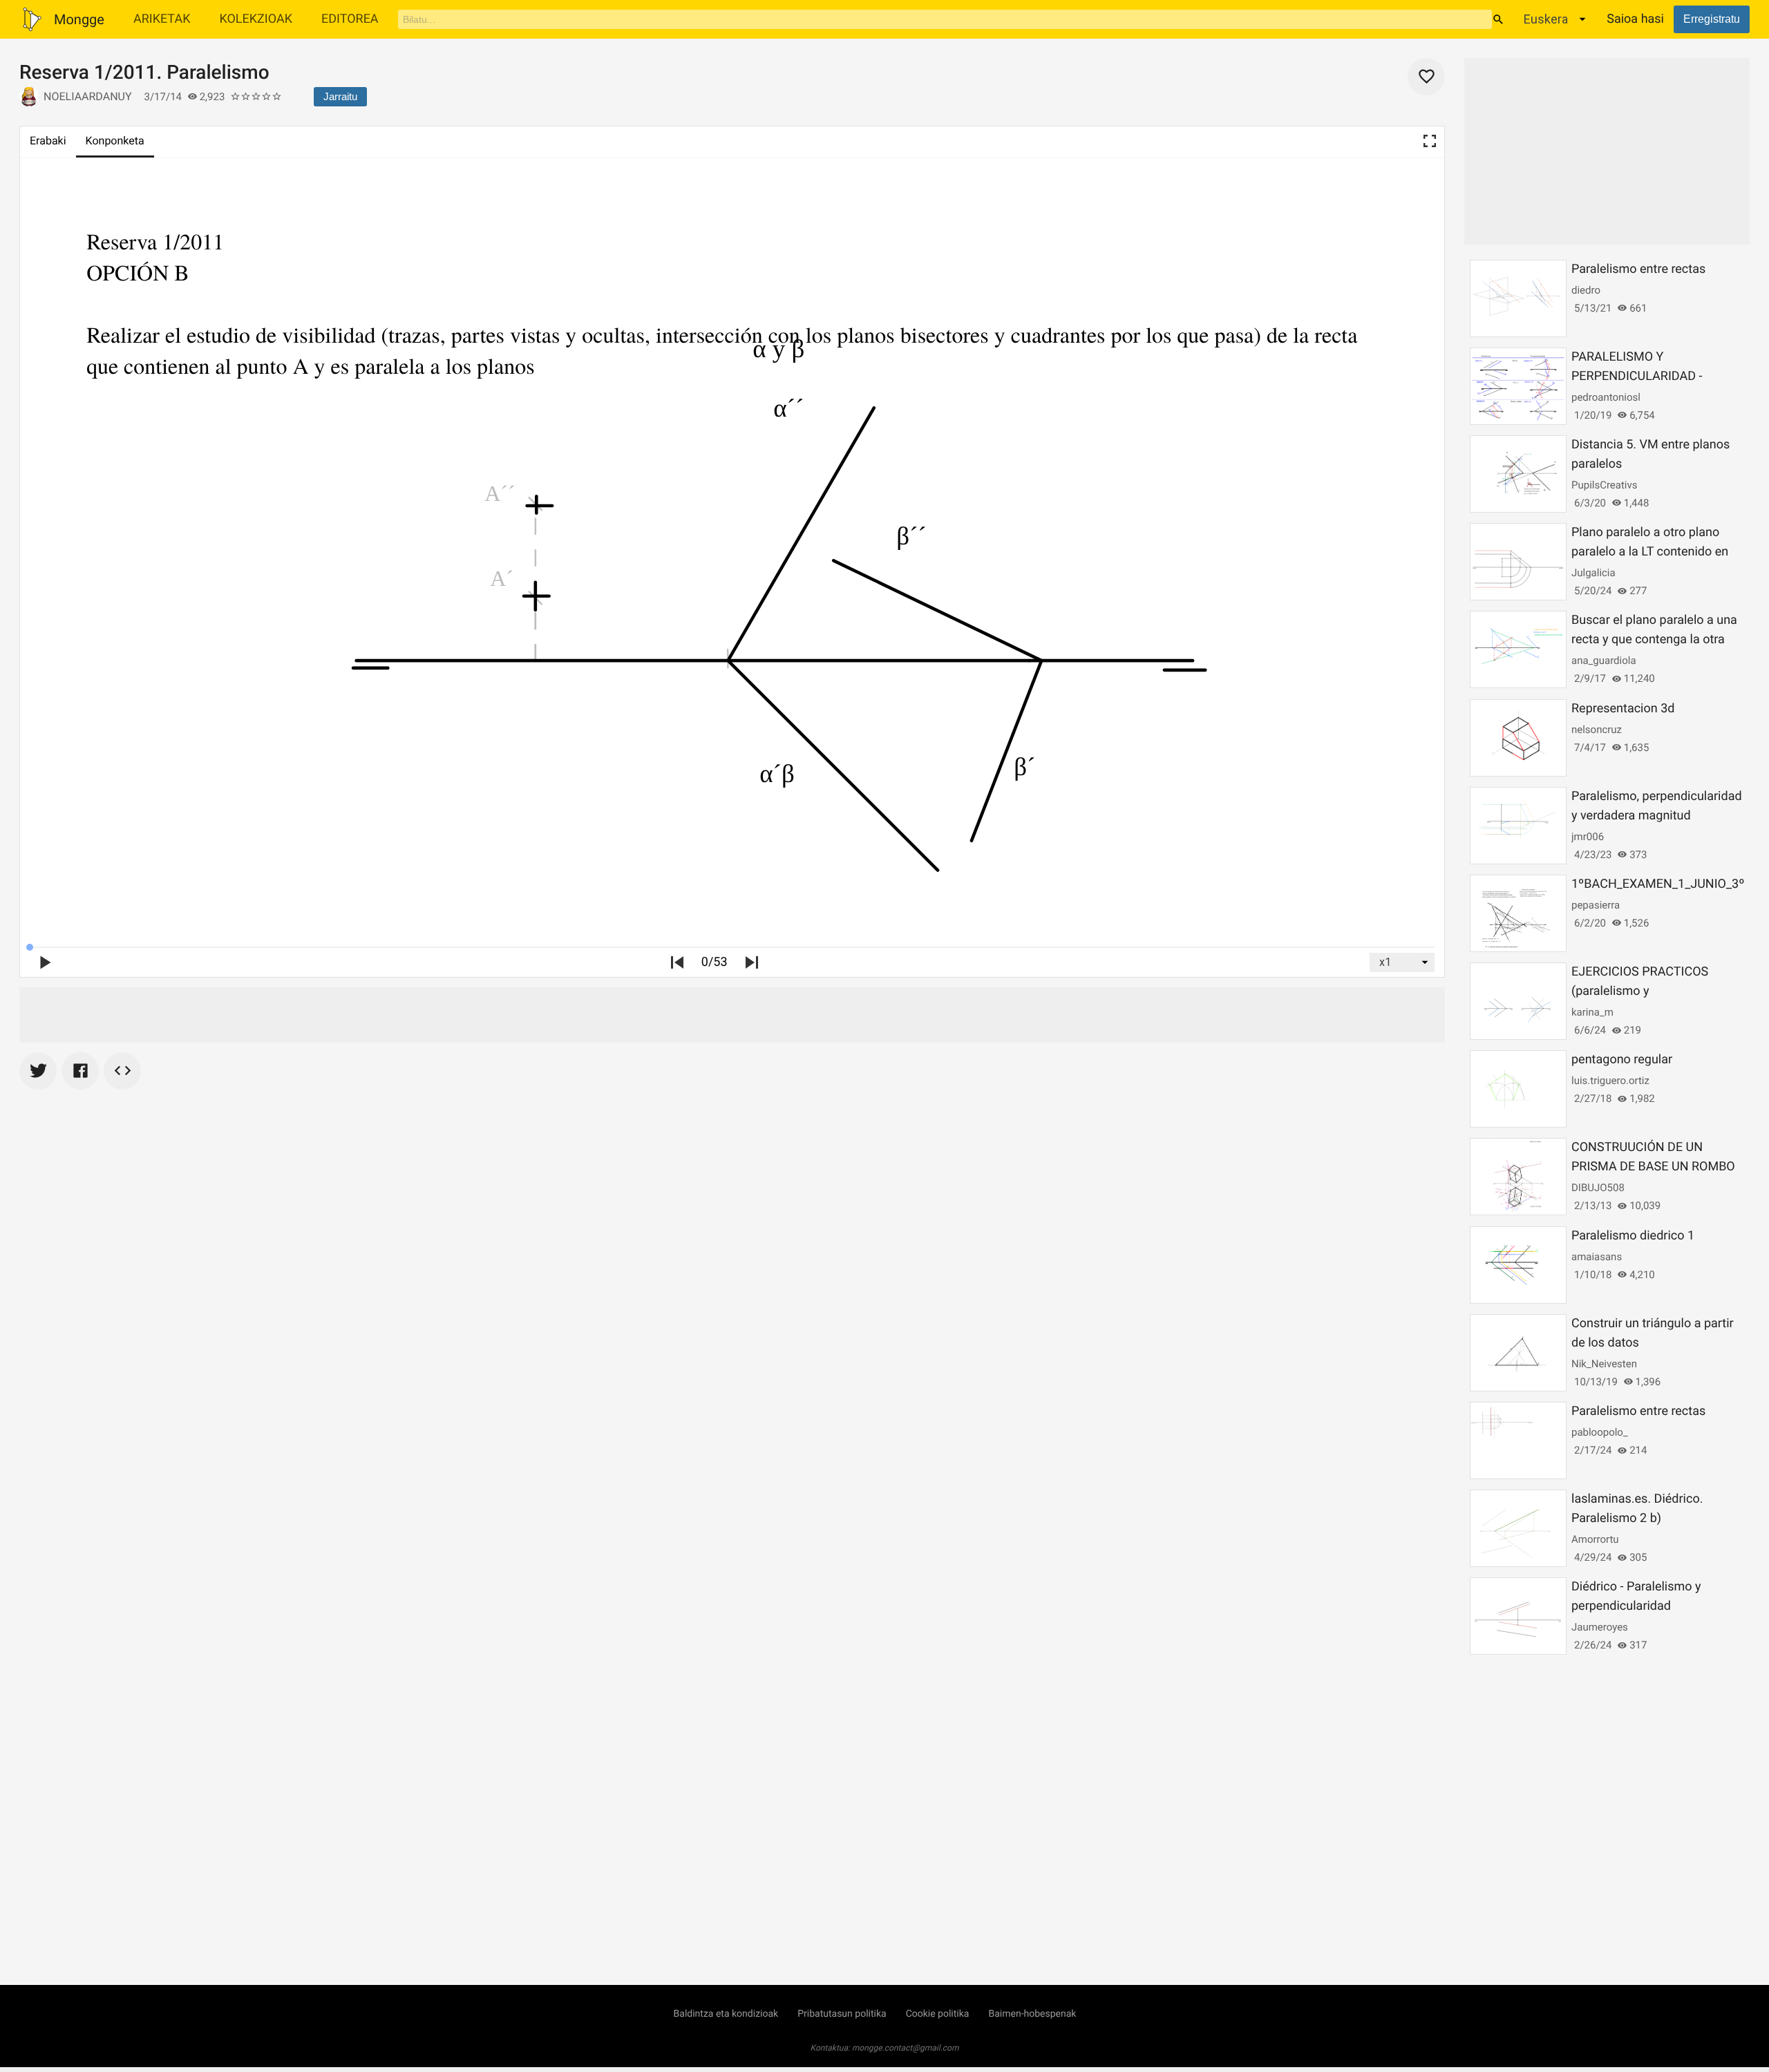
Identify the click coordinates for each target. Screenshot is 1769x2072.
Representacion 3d (1623, 709)
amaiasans (1597, 1257)
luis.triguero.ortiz (1610, 1081)
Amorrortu (1595, 1539)
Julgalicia (1593, 573)
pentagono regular (1622, 1059)
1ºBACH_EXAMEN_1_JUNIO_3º (1658, 884)
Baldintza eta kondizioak (726, 2014)
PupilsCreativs (1604, 485)
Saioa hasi (1635, 19)
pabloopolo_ (1600, 1432)
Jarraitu (340, 96)
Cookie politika (938, 2014)
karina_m (1592, 1012)
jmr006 (1588, 837)
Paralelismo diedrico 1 (1633, 1236)
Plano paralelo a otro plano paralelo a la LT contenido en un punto (1650, 552)
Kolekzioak (256, 19)
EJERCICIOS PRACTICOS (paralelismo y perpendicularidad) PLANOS (1649, 991)
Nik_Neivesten (1604, 1364)
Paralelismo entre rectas (1638, 269)
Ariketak (162, 19)
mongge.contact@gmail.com (906, 2048)
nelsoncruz (1597, 730)
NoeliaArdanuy (88, 96)
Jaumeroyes (1600, 1627)
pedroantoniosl (1606, 397)
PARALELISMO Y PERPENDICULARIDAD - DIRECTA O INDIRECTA (1637, 376)
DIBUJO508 (1598, 1188)
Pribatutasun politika (842, 2014)
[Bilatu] (1498, 19)
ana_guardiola (1604, 660)
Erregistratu (1712, 19)
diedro (1586, 290)
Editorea (350, 19)
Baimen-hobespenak (1032, 2014)
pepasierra (1596, 905)
